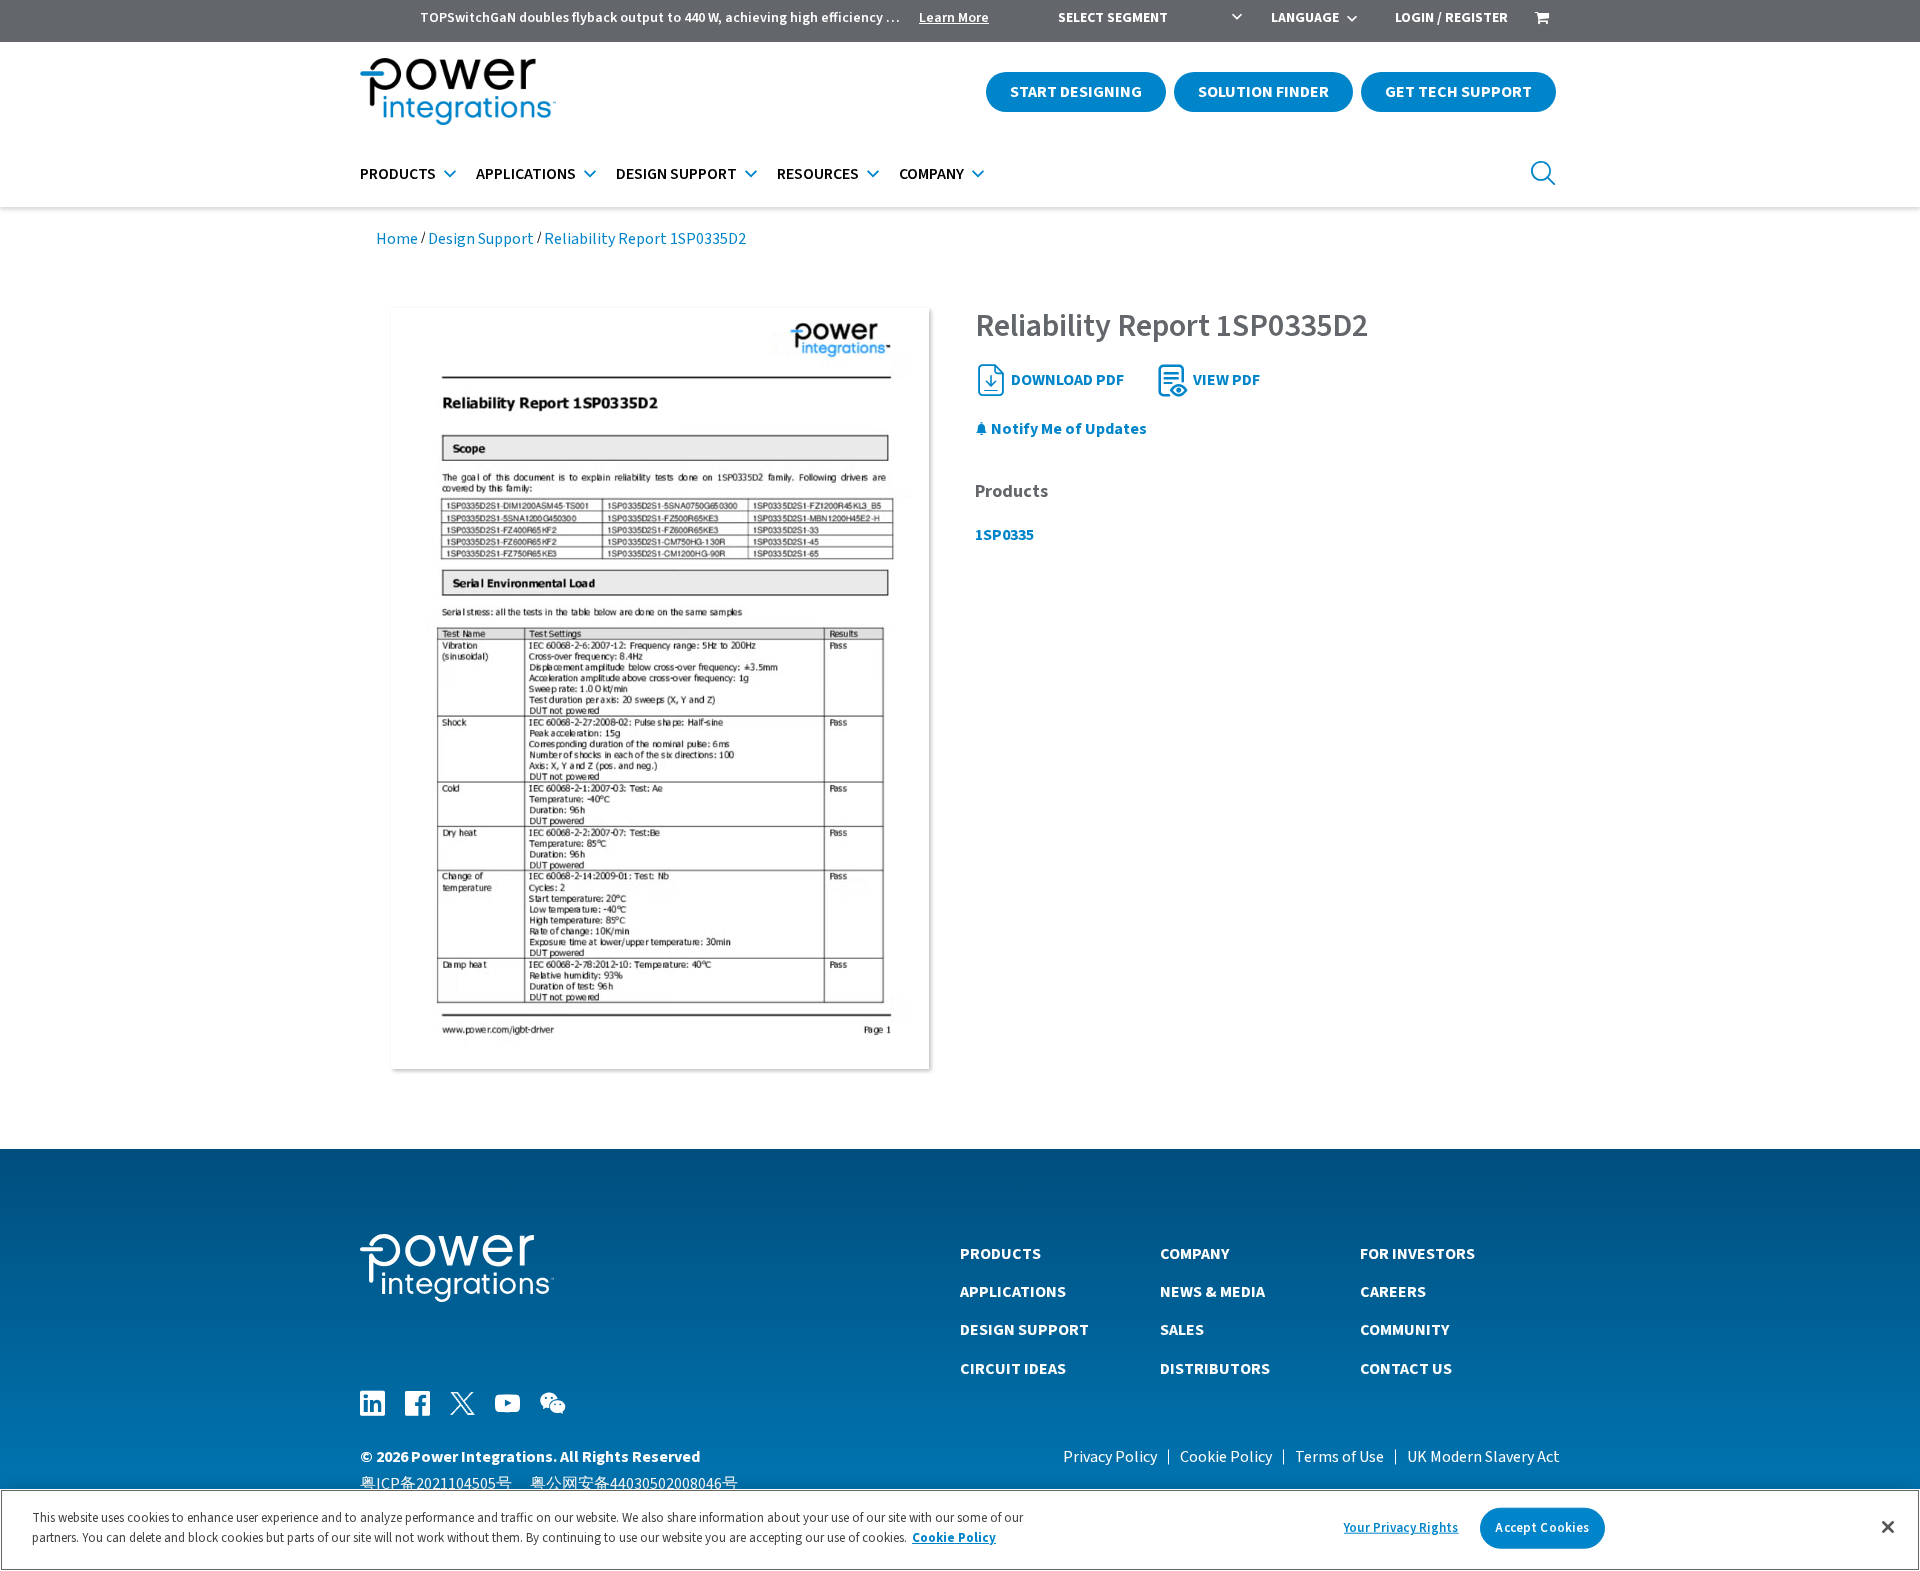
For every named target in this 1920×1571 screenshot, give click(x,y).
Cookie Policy (1226, 1457)
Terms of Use (1339, 1457)
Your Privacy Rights (1401, 1528)
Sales (1182, 1330)
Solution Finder (1263, 92)
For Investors (1417, 1254)
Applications (526, 174)
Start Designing (1076, 92)
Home (397, 239)
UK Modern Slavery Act (1483, 1457)
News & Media (1212, 1292)
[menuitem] (1542, 20)
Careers (1393, 1292)
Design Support (676, 174)
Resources (818, 174)
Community (1404, 1330)
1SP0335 (1004, 535)
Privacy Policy (1110, 1457)
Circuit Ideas (1013, 1369)
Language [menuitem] (1305, 18)
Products (398, 174)
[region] (960, 1530)
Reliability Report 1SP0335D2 (645, 239)
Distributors (1215, 1369)
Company (931, 174)
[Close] (1888, 1527)
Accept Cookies (1542, 1528)
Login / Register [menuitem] (1451, 18)
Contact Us (1406, 1369)
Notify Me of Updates (1067, 429)
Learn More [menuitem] (954, 18)
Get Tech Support (1458, 92)
